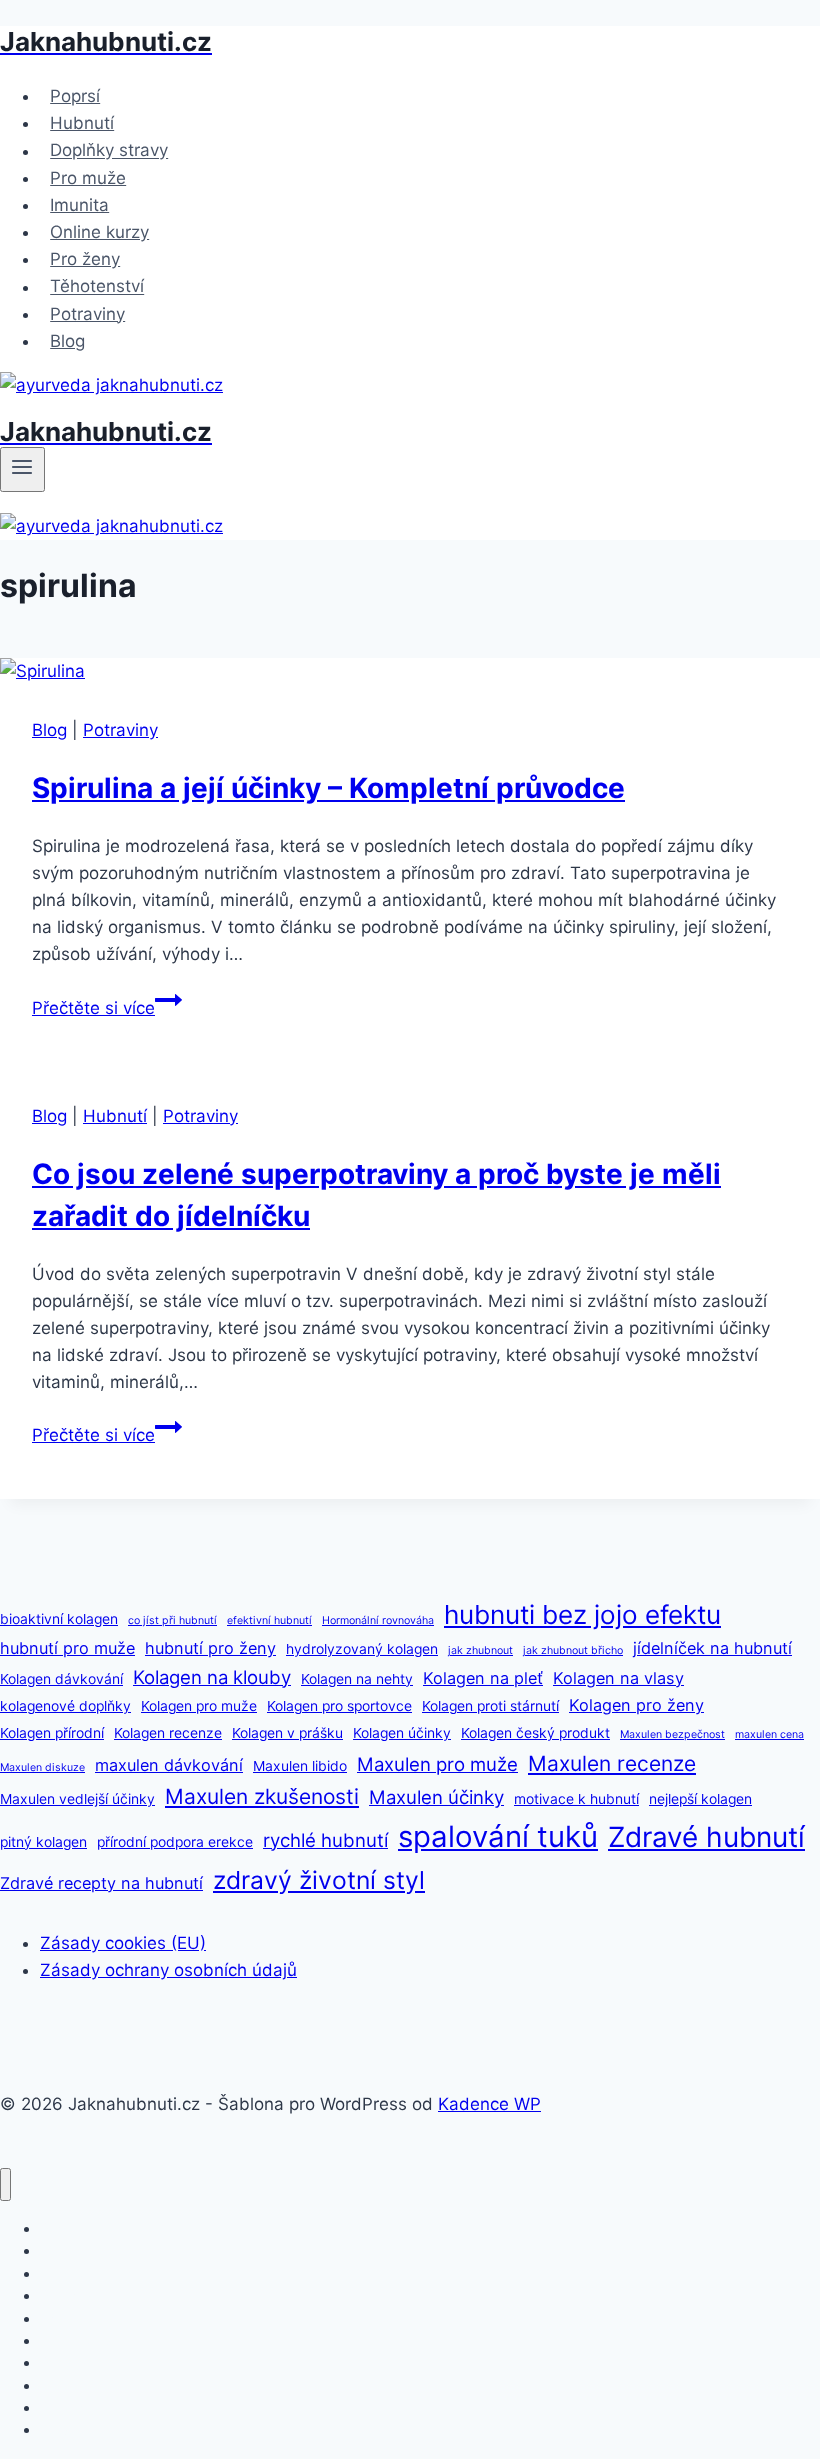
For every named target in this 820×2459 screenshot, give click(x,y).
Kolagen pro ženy (636, 1705)
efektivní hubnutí (269, 1620)
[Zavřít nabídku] (5, 2184)
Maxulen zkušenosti (262, 1796)
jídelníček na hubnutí (712, 1648)
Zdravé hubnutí (706, 1837)
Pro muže (88, 178)
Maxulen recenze (612, 1763)
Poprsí (75, 96)
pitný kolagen (43, 1842)
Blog (67, 341)
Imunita (79, 205)
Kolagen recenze (168, 1733)
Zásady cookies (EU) (123, 1943)
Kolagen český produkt (535, 1733)
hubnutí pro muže (67, 1648)
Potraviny (87, 314)
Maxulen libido (300, 1766)
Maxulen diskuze (42, 1767)
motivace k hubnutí (576, 1799)
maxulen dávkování (169, 1765)
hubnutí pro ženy (210, 1648)
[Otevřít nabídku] (22, 469)
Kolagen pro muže (199, 1706)
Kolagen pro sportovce (339, 1706)
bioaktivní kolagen (59, 1619)
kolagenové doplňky (65, 1706)
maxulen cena (769, 1734)
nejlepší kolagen (700, 1799)
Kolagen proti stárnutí (490, 1706)
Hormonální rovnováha (378, 1620)
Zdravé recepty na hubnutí (101, 1883)
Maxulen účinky (436, 1797)
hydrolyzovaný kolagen (362, 1649)
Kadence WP (489, 2104)
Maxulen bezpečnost (672, 1734)
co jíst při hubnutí (172, 1620)
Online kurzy (99, 232)
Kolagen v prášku (287, 1733)
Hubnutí (82, 123)
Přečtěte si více (107, 1008)
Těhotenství (97, 287)
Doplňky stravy (109, 151)
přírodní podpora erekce (175, 1842)
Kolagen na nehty (357, 1679)
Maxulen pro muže (437, 1764)
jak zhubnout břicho (573, 1650)
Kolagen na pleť (483, 1678)
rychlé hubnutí (325, 1840)
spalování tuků (498, 1836)
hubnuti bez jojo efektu (582, 1614)
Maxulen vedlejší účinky (77, 1799)
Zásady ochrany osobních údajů (168, 1970)
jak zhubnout (480, 1650)
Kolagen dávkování (61, 1679)
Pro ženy (85, 259)
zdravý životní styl (319, 1880)
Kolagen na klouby (212, 1677)
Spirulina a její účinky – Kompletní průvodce (328, 788)
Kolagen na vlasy (618, 1678)
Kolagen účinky (402, 1733)
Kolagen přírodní (52, 1733)
